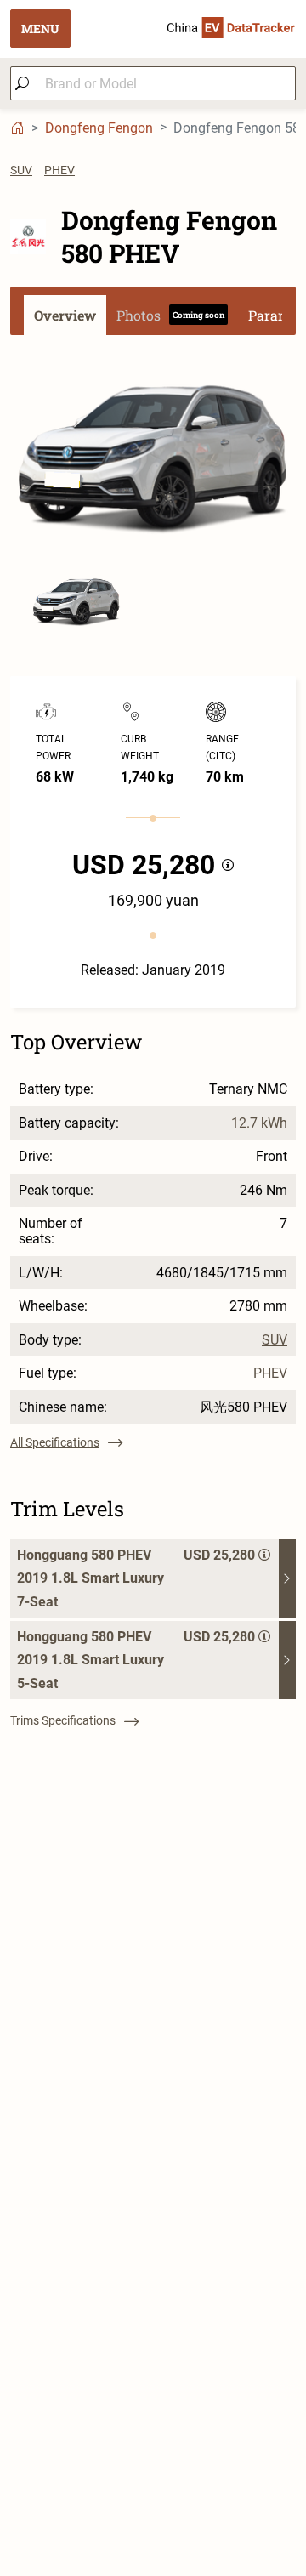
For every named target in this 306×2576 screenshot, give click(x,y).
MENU (40, 28)
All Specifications (55, 1442)
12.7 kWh (259, 1123)
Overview (65, 315)
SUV (21, 170)
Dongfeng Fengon (99, 128)
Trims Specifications (63, 1720)
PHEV (59, 170)
